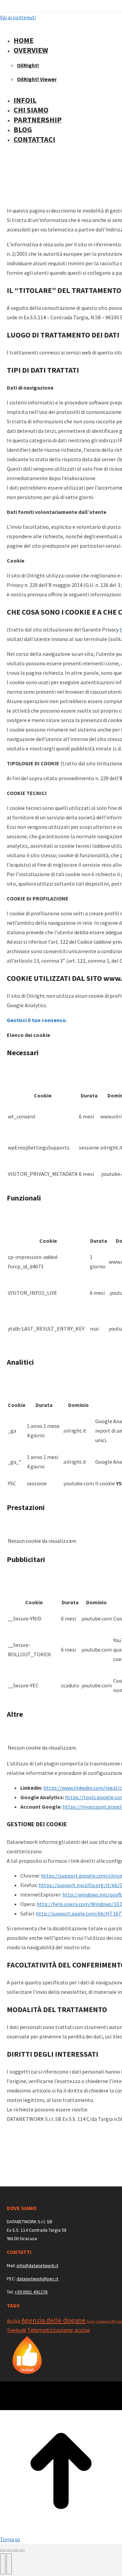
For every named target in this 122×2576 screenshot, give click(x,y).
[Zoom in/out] (22, 2551)
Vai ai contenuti (18, 17)
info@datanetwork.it (37, 2265)
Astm (91, 2321)
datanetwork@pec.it (37, 2279)
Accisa (14, 2321)
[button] (58, 29)
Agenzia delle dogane (54, 2320)
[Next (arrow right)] (9, 2564)
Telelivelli (16, 2330)
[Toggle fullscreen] (16, 2551)
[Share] (9, 2551)
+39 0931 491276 (31, 2292)
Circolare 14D (106, 2321)
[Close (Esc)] (3, 2551)
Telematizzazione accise (58, 2330)
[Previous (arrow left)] (3, 2564)
